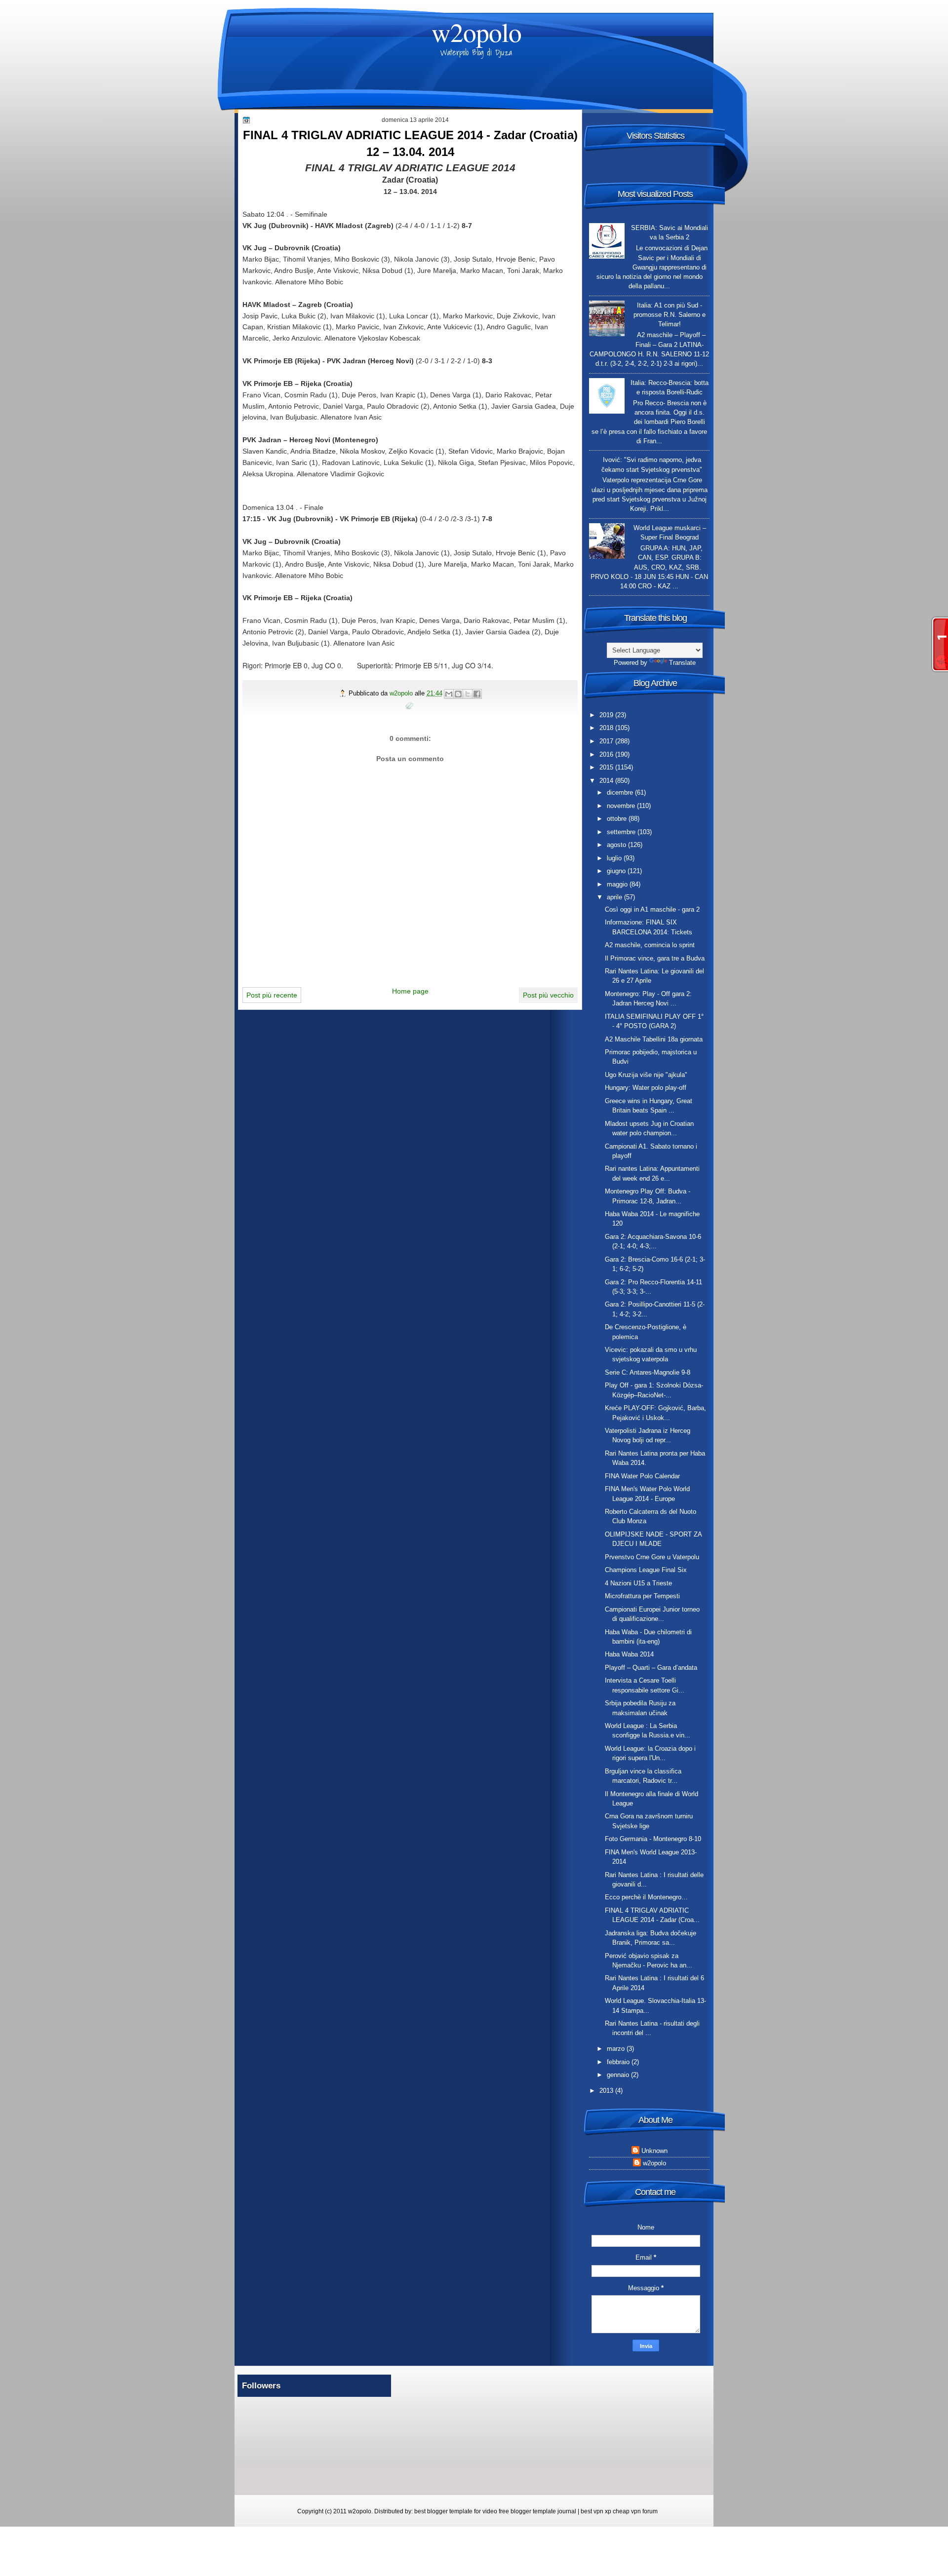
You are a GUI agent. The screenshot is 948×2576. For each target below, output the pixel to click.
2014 (607, 781)
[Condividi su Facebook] (477, 694)
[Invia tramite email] (449, 694)
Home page (410, 991)
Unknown (654, 2151)
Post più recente (272, 995)
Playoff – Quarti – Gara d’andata (651, 1668)
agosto (617, 845)
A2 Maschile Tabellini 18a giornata (654, 1039)
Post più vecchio (548, 995)
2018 (607, 728)
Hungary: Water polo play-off (646, 1088)
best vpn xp (597, 2511)
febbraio (619, 2062)
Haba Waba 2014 (629, 1654)
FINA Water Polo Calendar (642, 1476)
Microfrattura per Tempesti (642, 1596)
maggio (618, 884)
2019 (607, 715)
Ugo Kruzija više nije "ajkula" (646, 1075)
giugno (617, 871)
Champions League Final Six (646, 1570)
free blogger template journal (537, 2511)
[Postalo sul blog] (458, 694)
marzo (617, 2049)
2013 (607, 2091)
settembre (622, 832)
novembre (622, 806)
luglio (615, 858)
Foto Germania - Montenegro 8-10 (653, 1839)
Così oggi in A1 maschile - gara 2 (652, 909)
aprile (615, 897)
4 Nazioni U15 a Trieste (638, 1583)
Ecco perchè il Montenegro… (646, 1897)
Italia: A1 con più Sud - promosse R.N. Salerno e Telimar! (670, 315)
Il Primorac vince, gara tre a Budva (655, 958)
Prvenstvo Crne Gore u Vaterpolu (652, 1557)
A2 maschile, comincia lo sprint (650, 945)
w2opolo (476, 32)
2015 (607, 767)
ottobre (618, 819)
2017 (607, 741)
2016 (607, 754)
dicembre (621, 792)
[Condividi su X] (468, 694)
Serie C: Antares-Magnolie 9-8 (648, 1372)
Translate (682, 663)
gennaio (619, 2075)
